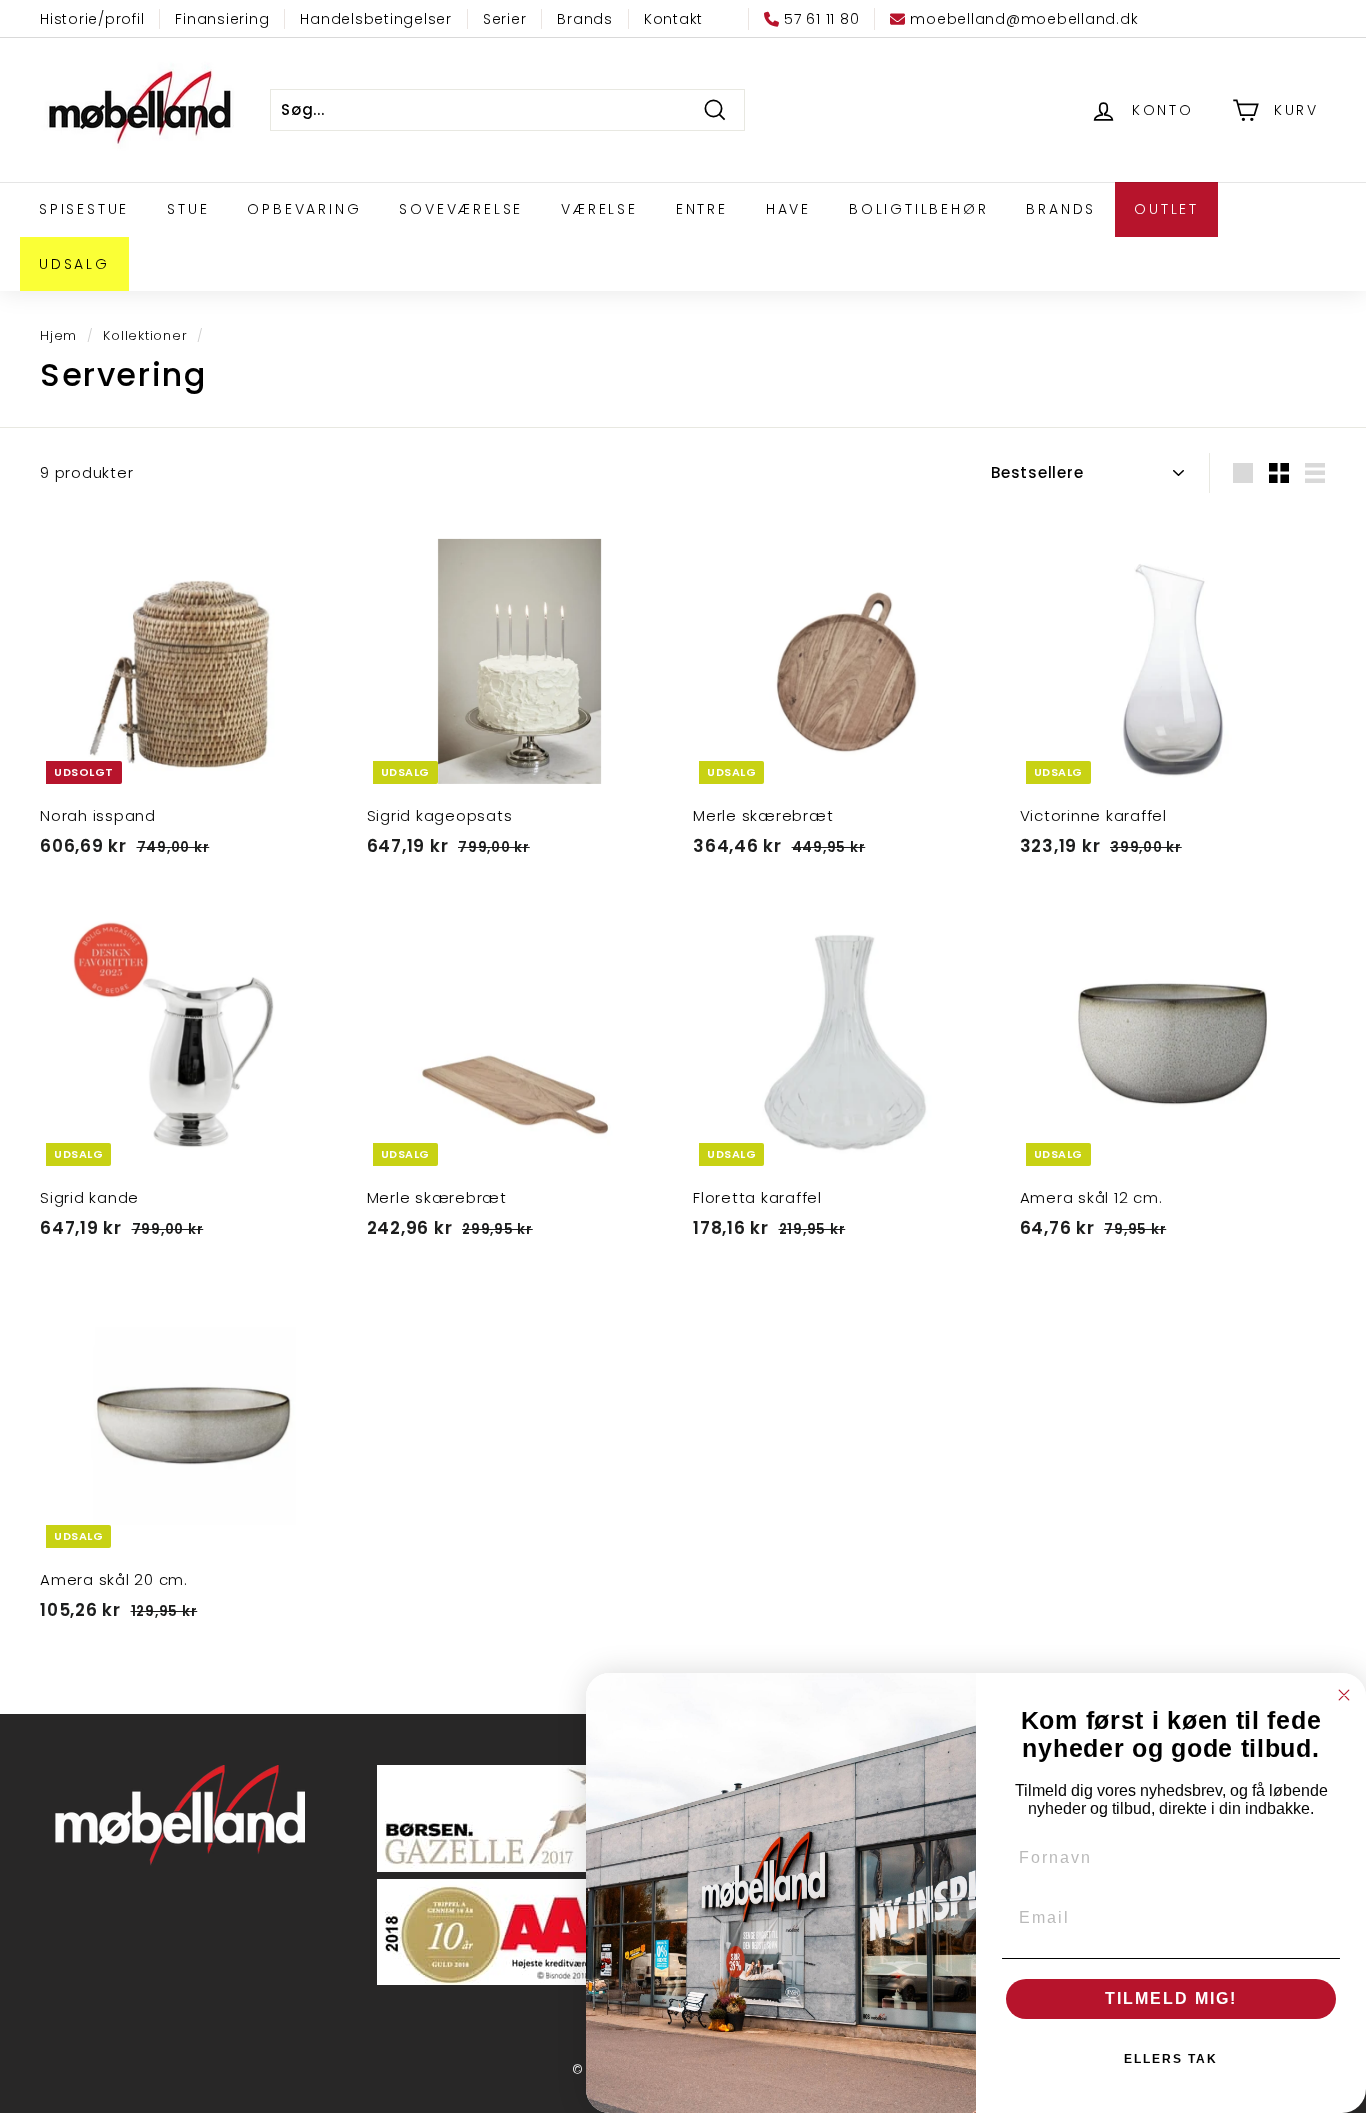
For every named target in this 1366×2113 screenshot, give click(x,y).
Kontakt (673, 19)
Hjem (58, 335)
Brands (585, 19)
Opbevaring (304, 209)
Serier (505, 19)
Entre (702, 209)
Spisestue (84, 209)
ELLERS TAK (1171, 2059)
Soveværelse (461, 209)
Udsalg (74, 264)
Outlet (1166, 209)
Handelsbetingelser (376, 19)
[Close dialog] (1344, 1695)
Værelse (599, 209)
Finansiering (222, 19)
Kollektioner (145, 335)
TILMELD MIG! (1171, 1998)
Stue (188, 209)
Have (788, 209)
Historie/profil (92, 19)
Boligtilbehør (918, 209)
